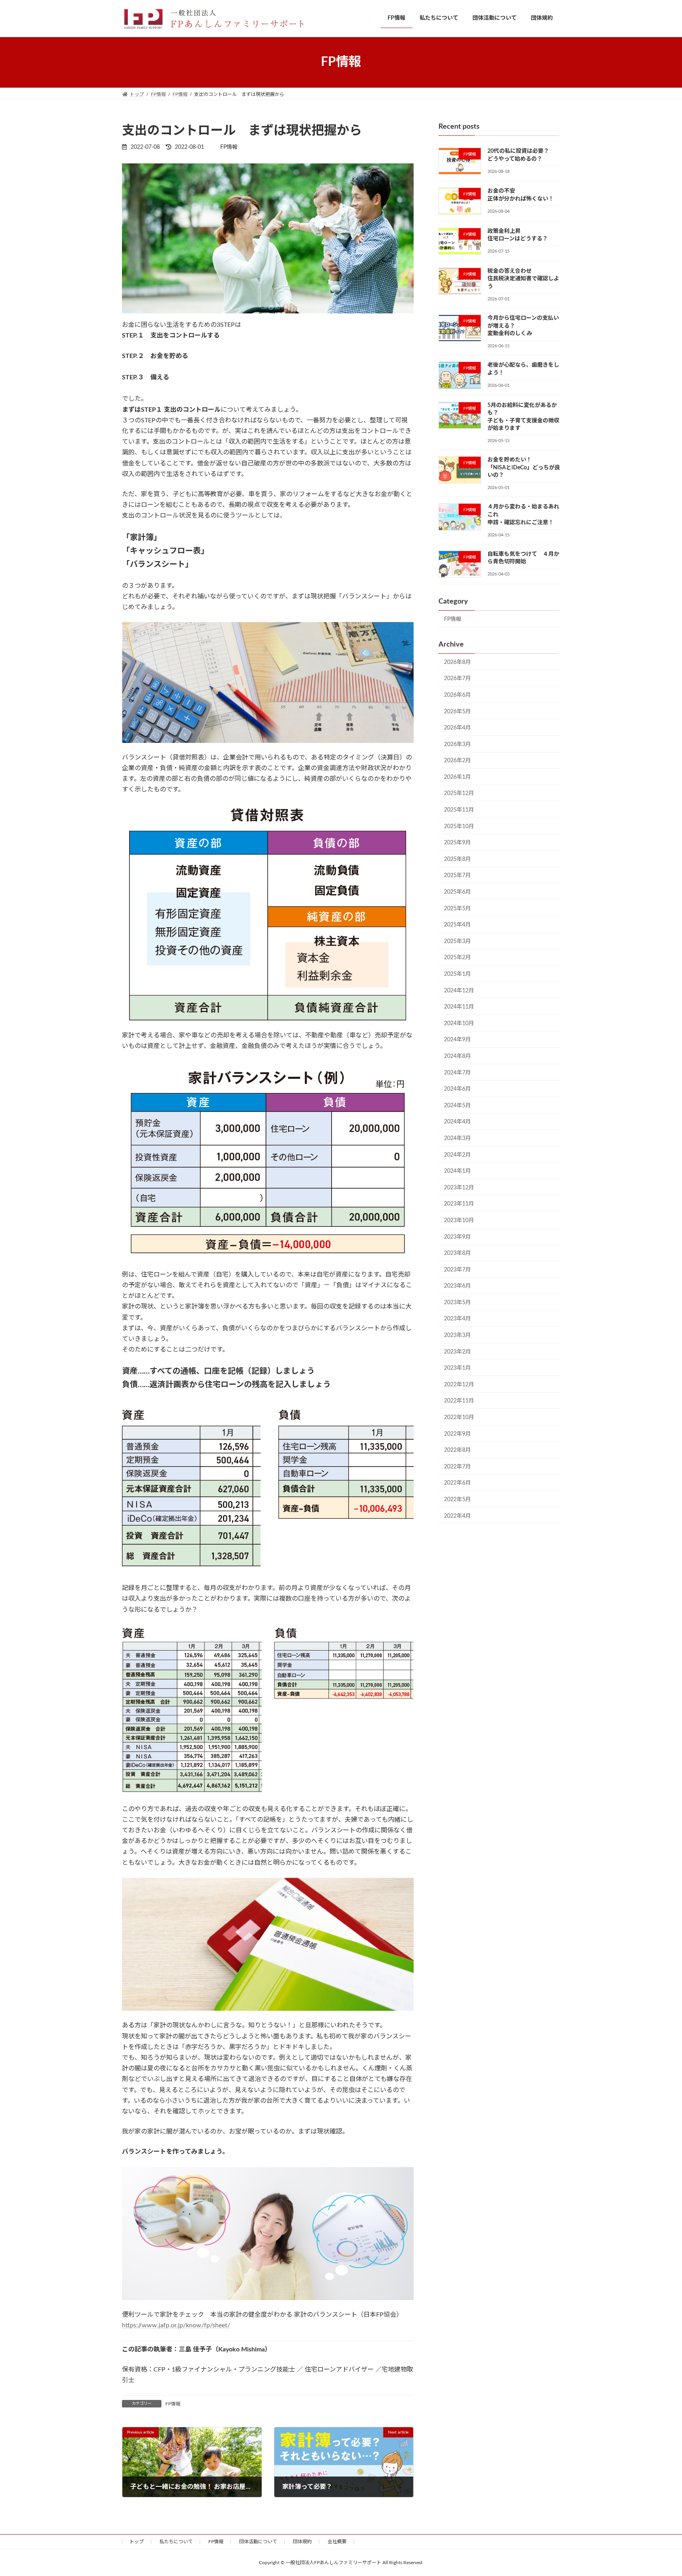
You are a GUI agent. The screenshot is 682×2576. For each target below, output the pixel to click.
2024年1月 (457, 1171)
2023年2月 (457, 1352)
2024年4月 (457, 1122)
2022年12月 (459, 1384)
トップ (137, 2542)
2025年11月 (459, 810)
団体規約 (302, 2542)
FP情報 (173, 2404)
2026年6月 (457, 695)
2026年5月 (457, 711)
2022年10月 (459, 1417)
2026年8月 (457, 662)
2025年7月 (457, 876)
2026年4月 (457, 728)
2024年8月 (457, 1056)
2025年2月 (457, 958)
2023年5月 (457, 1302)
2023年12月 (459, 1187)
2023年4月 (457, 1319)
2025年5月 (457, 908)
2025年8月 (457, 859)
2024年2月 (457, 1155)
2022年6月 (457, 1483)
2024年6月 (457, 1089)
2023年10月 (459, 1221)
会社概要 (337, 2542)
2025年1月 (457, 974)
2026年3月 (457, 744)
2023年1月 (457, 1368)
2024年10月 (459, 1023)
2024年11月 (459, 1007)
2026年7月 (457, 679)
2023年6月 (457, 1286)
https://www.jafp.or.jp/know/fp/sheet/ (176, 2325)
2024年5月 (457, 1105)
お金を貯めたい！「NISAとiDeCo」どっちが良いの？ (524, 468)
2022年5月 (457, 1500)
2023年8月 (457, 1253)
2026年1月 (457, 777)
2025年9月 (457, 843)
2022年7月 (457, 1466)
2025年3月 (457, 941)
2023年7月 (457, 1269)
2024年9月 (457, 1040)
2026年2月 (457, 761)
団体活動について (258, 2542)
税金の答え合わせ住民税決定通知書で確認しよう (523, 278)
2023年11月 (459, 1204)
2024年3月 (457, 1138)
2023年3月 (457, 1335)
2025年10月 (459, 826)
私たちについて (176, 2542)
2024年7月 (457, 1072)
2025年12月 (459, 793)
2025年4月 (457, 925)
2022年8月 (457, 1450)
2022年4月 (457, 1516)
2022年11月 (459, 1401)
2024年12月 (459, 990)
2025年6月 (457, 892)
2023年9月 (457, 1237)
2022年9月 (457, 1434)
